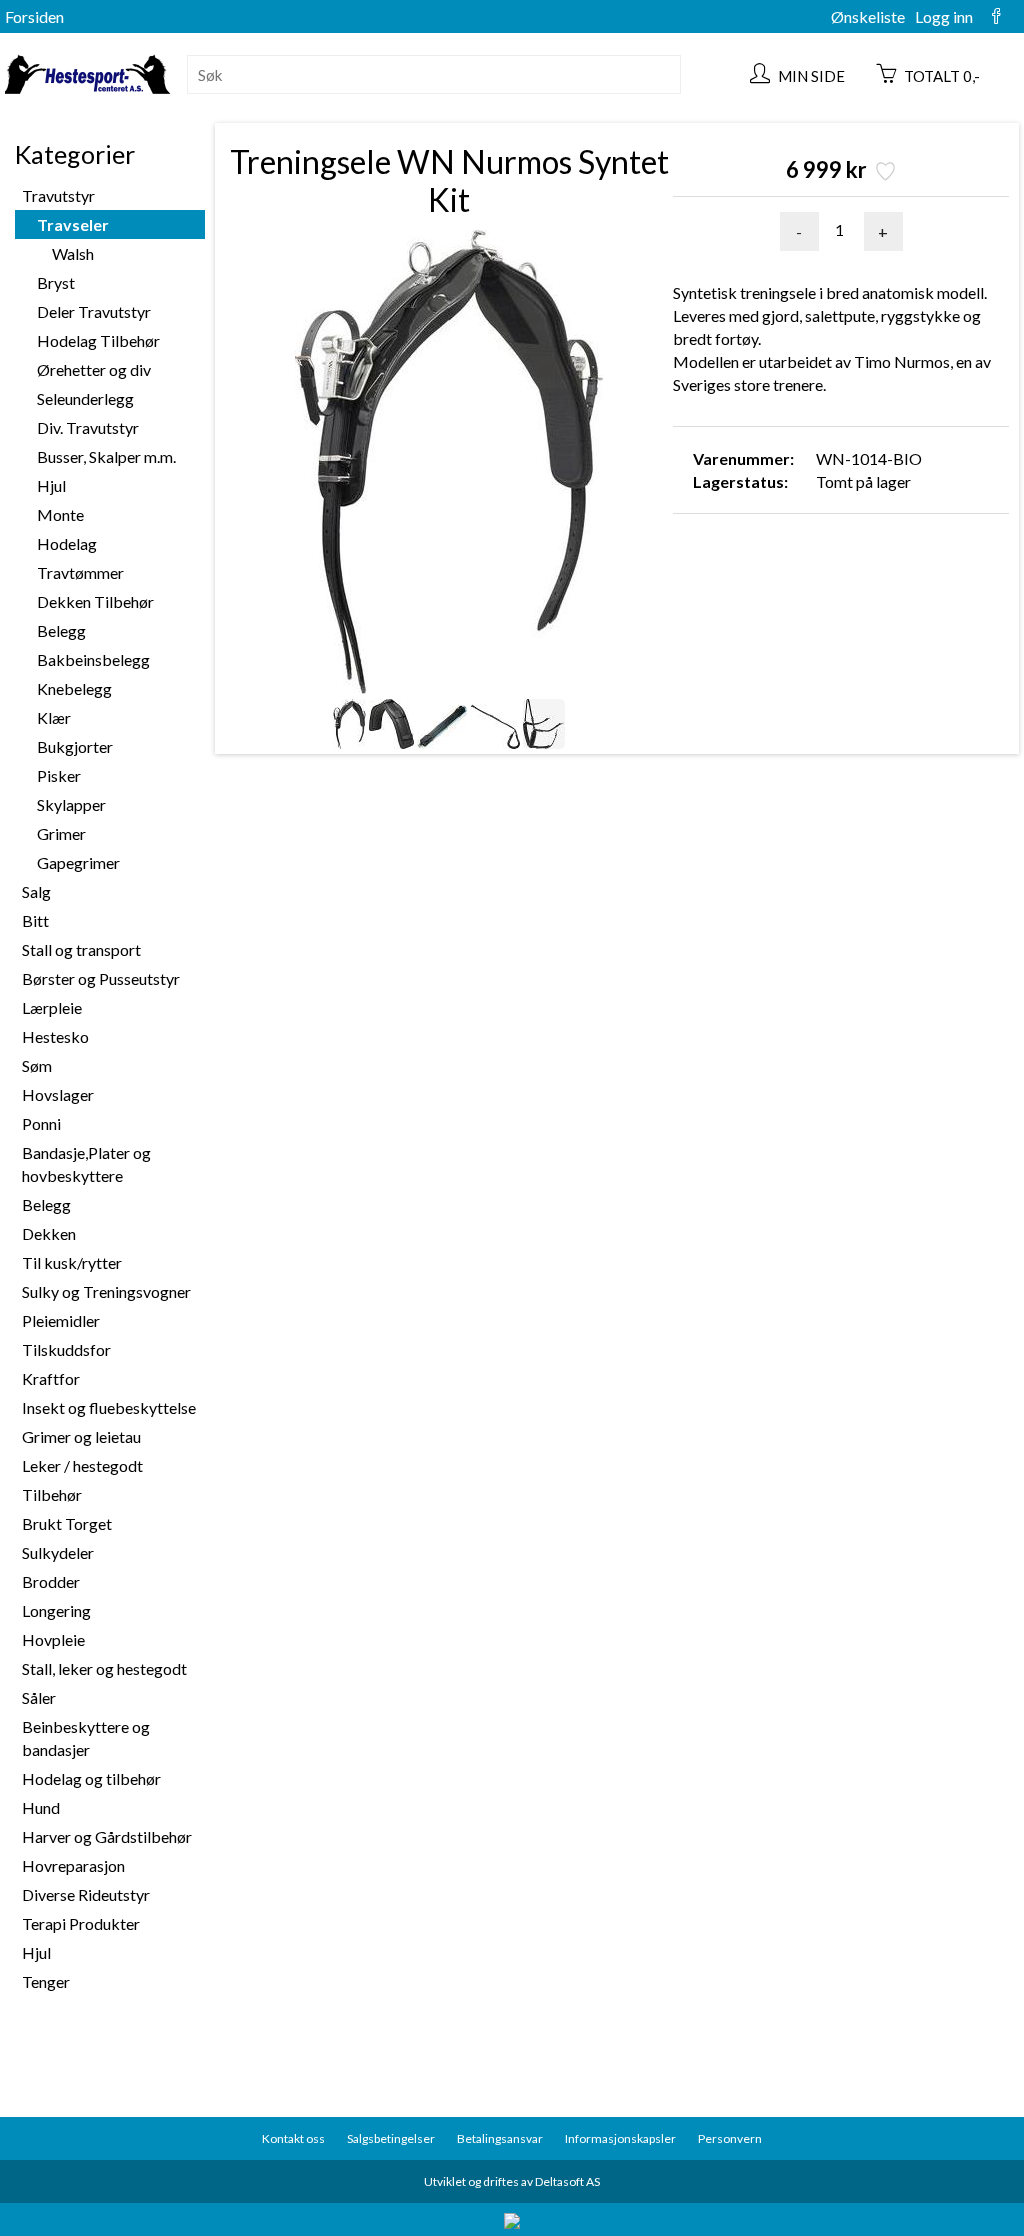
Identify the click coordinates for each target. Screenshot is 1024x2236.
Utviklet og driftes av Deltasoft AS (512, 2181)
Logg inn (944, 16)
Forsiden (34, 16)
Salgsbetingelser (391, 2138)
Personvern (730, 2138)
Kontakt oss (293, 2138)
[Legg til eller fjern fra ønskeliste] (883, 173)
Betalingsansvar (500, 2138)
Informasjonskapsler (620, 2138)
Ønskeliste (868, 16)
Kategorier (75, 154)
